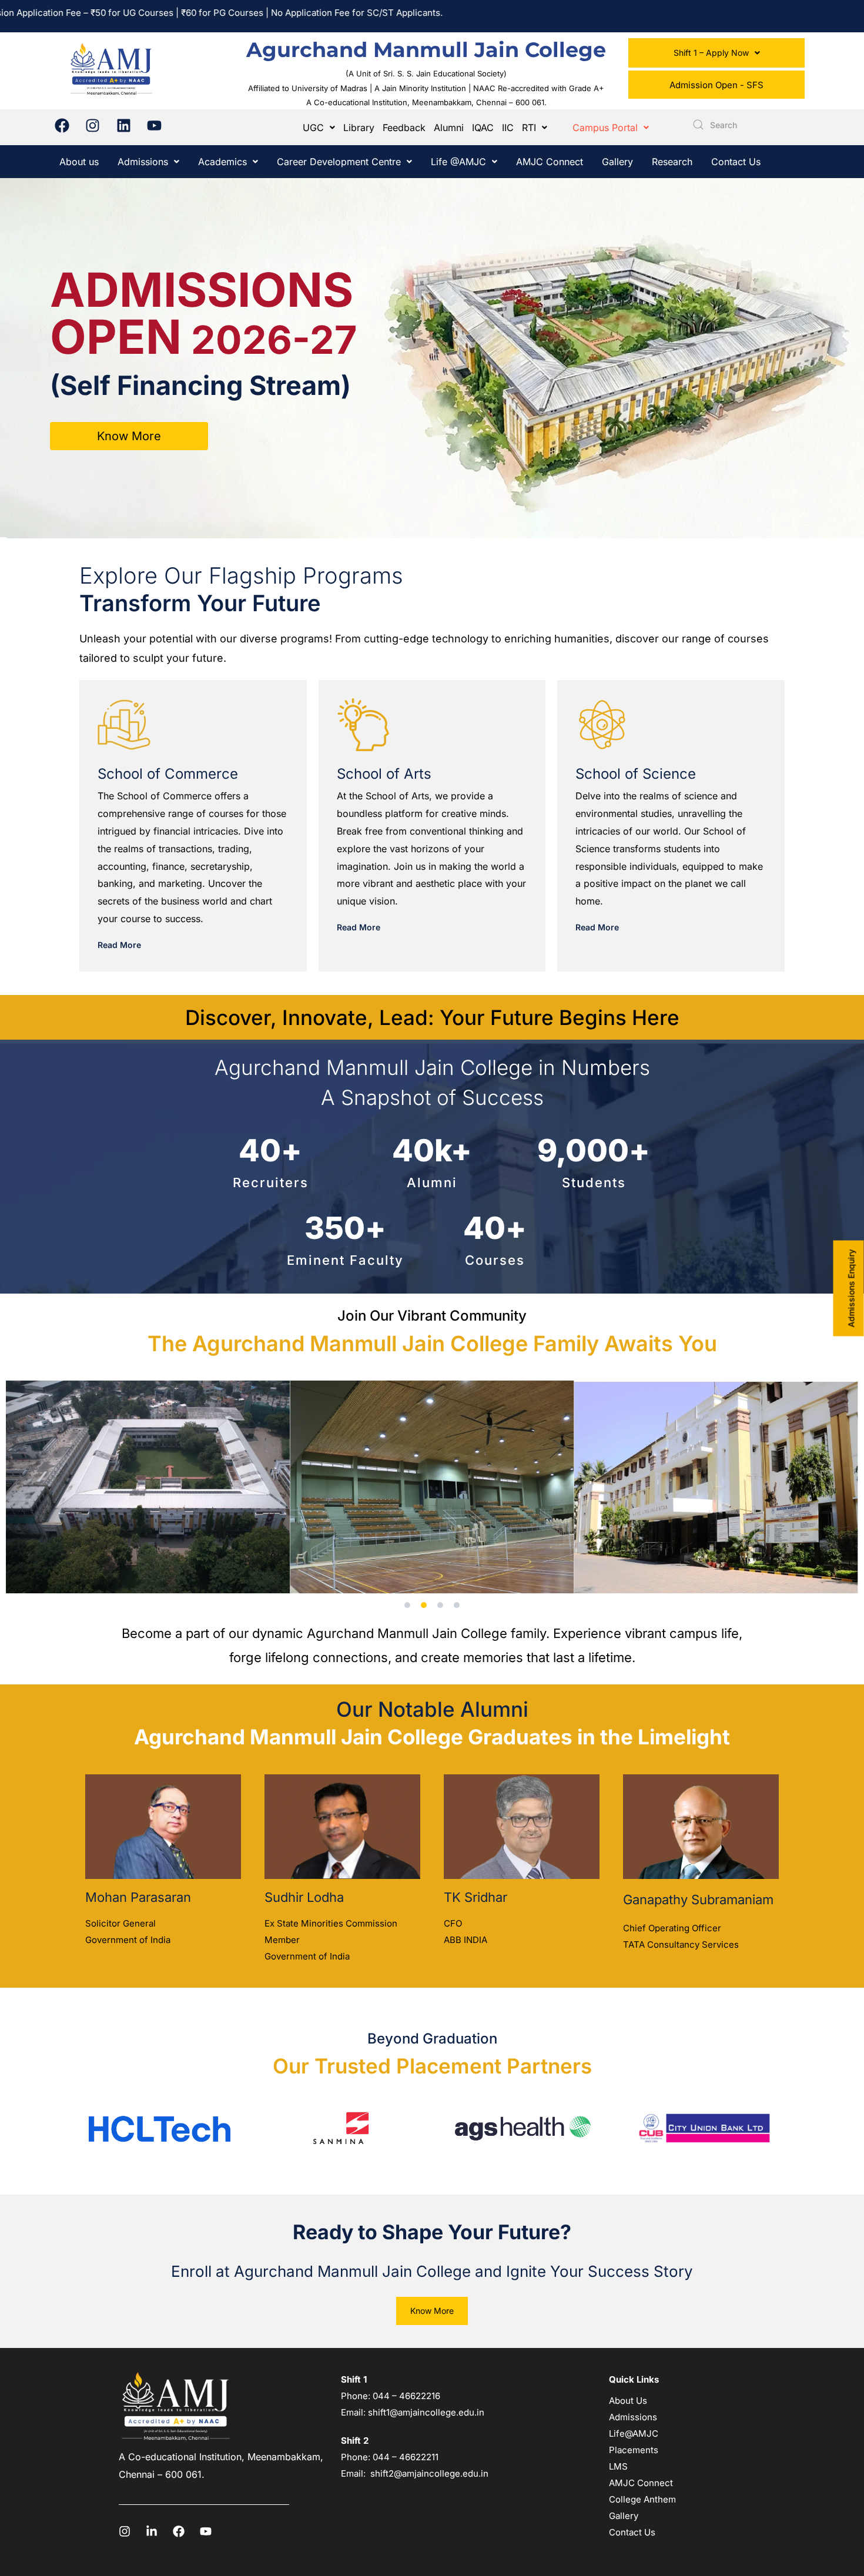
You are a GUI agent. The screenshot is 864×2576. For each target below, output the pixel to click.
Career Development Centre (339, 162)
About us (79, 162)
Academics (222, 162)
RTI (529, 128)
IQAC (483, 128)
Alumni (449, 128)
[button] (716, 53)
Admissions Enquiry (851, 1288)
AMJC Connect (550, 162)
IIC (508, 128)
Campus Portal (605, 128)
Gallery (617, 162)
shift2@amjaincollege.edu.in (429, 2473)
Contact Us (736, 162)
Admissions (143, 162)
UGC (313, 128)
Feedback (404, 128)
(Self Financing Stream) (200, 385)
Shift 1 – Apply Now (711, 53)
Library (359, 128)
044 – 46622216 (405, 2396)
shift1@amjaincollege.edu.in (426, 2412)
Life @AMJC (458, 162)
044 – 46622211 (406, 2457)
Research (672, 162)
